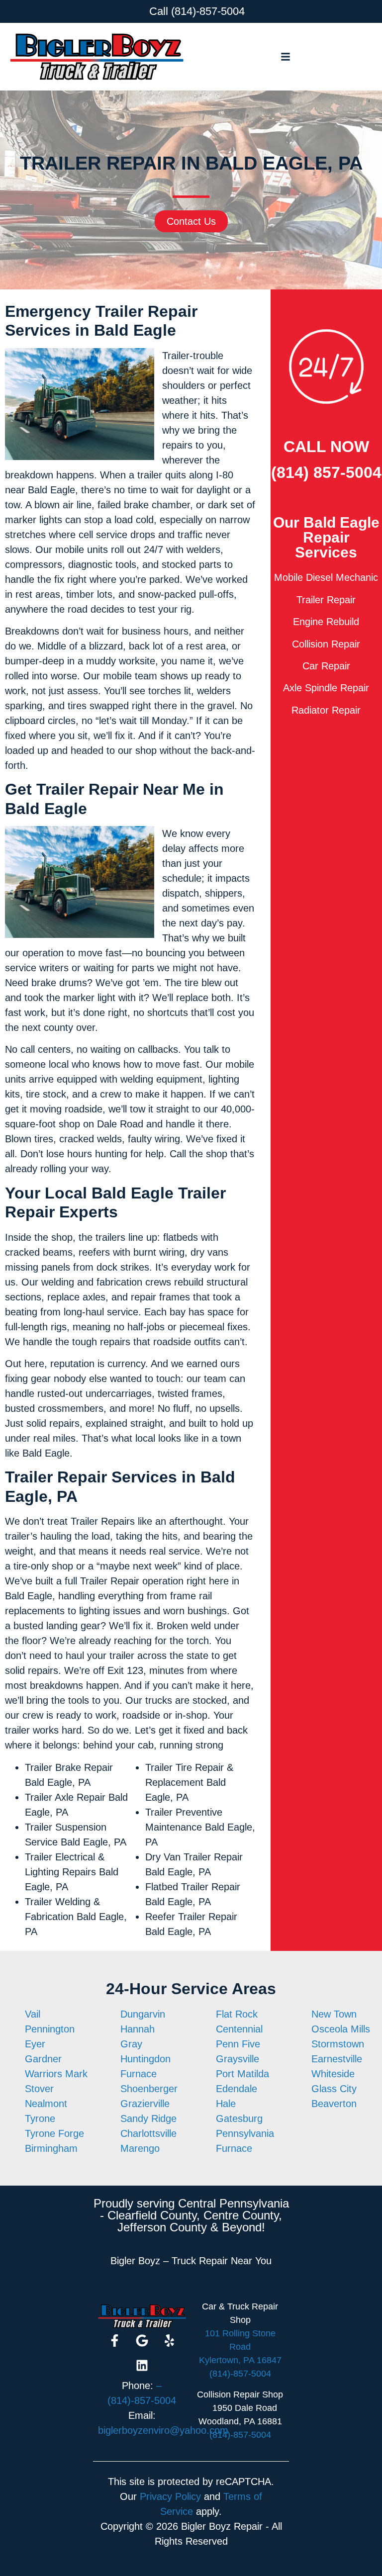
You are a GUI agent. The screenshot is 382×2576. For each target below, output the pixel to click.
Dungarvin (143, 2014)
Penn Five (238, 2044)
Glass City (334, 2089)
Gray (131, 2044)
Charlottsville (148, 2133)
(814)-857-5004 (208, 11)
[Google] (142, 2341)
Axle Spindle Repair (326, 688)
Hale (226, 2104)
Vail (33, 2014)
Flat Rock (237, 2014)
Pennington (50, 2029)
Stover (39, 2089)
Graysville (238, 2059)
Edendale (237, 2089)
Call (159, 11)
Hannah (138, 2029)
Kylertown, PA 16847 (240, 2360)
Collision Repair (326, 644)
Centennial (239, 2029)
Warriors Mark (56, 2074)
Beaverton (334, 2104)
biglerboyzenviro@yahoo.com (163, 2430)
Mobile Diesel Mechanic (326, 577)
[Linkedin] (142, 2366)
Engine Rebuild (326, 622)
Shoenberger (149, 2089)
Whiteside (333, 2074)
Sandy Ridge (148, 2118)
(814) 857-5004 (326, 472)
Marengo (140, 2148)
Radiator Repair (326, 710)
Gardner (43, 2059)
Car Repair (326, 666)
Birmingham (51, 2148)
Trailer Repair (326, 600)
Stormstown (338, 2044)
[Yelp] (169, 2341)
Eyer (35, 2044)
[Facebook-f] (114, 2341)
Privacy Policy (170, 2496)
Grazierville (145, 2104)
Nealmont (46, 2104)
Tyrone (40, 2118)
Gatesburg (239, 2118)
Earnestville (337, 2059)
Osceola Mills (341, 2029)
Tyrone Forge (54, 2133)
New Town (334, 2014)
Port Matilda (242, 2074)
